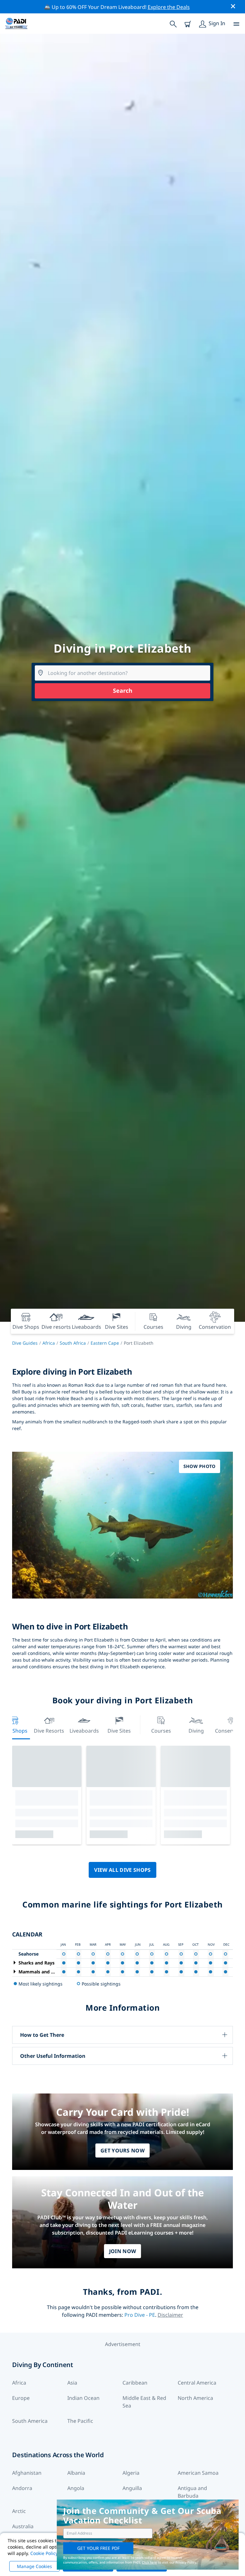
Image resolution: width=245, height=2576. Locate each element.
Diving (196, 1731)
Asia (72, 2383)
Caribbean (135, 2383)
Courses (161, 1731)
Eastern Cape (105, 1343)
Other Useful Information (53, 2056)
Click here (149, 2562)
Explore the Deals (169, 7)
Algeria (131, 2473)
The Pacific (80, 2421)
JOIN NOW (123, 2251)
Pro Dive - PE (140, 2315)
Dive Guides (25, 1343)
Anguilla (132, 2488)
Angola (76, 2488)
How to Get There (42, 2035)
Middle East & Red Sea (144, 2402)
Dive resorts (49, 1731)
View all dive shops (122, 1870)
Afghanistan (27, 2473)
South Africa (73, 1343)
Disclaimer (170, 2315)
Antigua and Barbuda (192, 2492)
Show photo (200, 1466)
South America (30, 2421)
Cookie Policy (44, 2553)
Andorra (22, 2488)
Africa (49, 1343)
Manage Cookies (34, 2566)
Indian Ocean (83, 2398)
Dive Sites (119, 1731)
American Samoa (198, 2473)
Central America (197, 2383)
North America (195, 2398)
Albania (76, 2473)
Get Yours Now (122, 2150)
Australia (23, 2526)
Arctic (19, 2511)
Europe (21, 2398)
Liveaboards (84, 1731)
